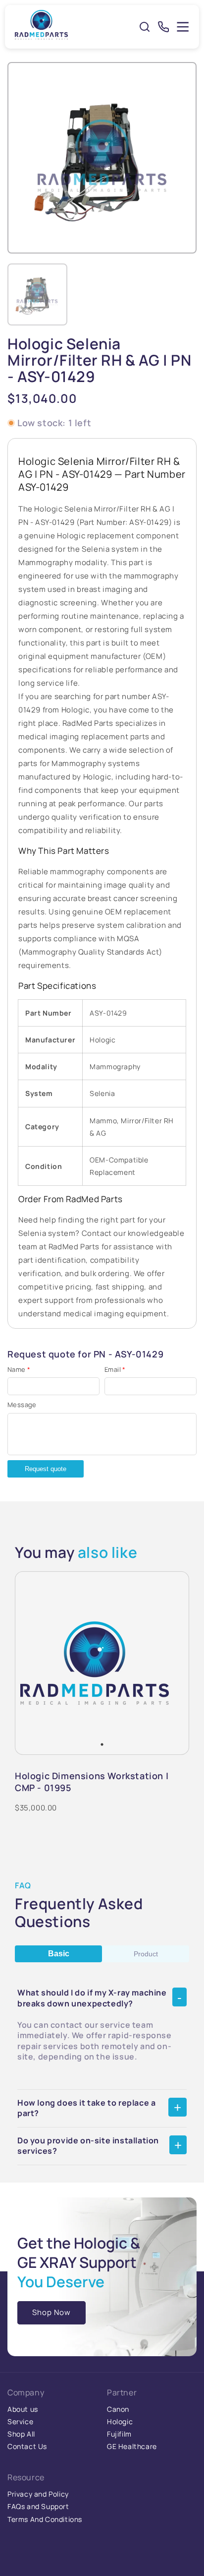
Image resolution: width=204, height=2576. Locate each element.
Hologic (120, 2421)
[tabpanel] (95, 1663)
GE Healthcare (132, 2446)
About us (23, 2409)
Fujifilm (119, 2434)
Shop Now (51, 2312)
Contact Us (27, 2446)
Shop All (21, 2434)
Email (115, 1369)
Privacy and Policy (38, 2494)
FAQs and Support (38, 2506)
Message (22, 1405)
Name (19, 1369)
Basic (59, 1954)
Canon (118, 2409)
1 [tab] (102, 1744)
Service (20, 2421)
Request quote (46, 1469)
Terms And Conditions (45, 2519)
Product (146, 1954)
